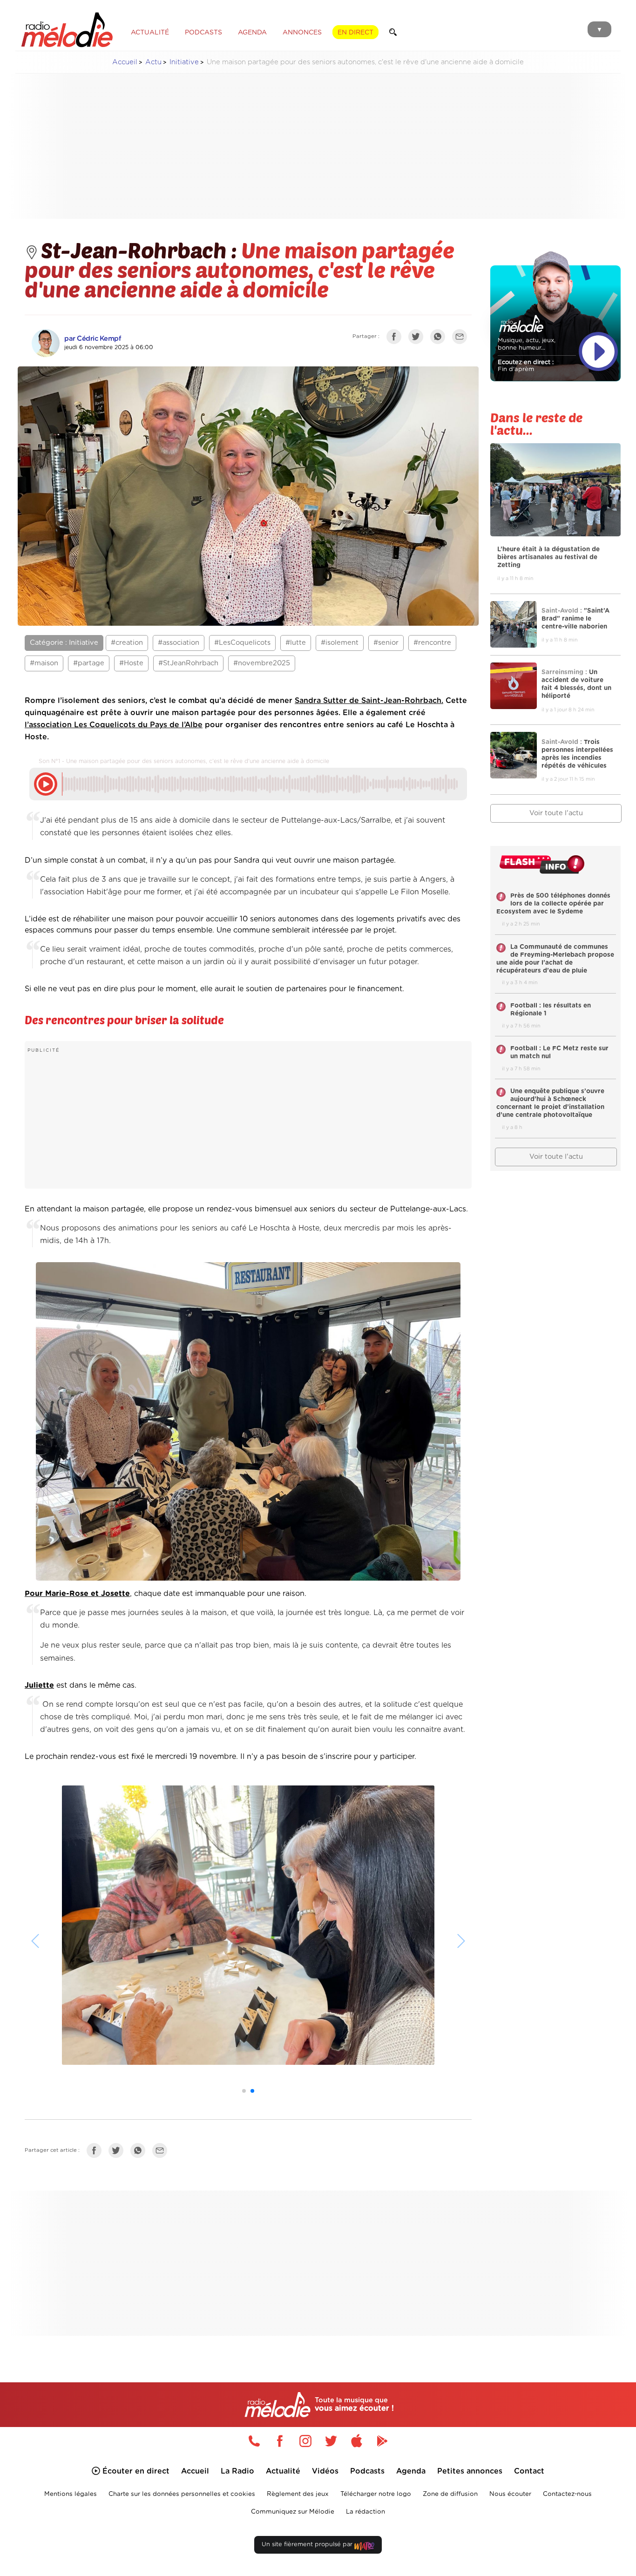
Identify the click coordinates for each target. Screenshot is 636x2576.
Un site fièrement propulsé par (308, 2545)
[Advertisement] (318, 146)
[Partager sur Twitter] (418, 338)
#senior (386, 643)
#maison (44, 663)
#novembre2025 (262, 663)
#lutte (296, 643)
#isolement (340, 643)
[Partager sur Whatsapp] (140, 2153)
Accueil (125, 62)
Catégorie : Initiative (64, 643)
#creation (127, 643)
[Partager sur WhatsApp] (440, 338)
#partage (89, 663)
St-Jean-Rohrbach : (141, 250)
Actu (153, 62)
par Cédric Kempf (93, 339)
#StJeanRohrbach (188, 663)
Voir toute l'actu (556, 813)
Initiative (184, 62)
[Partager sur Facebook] (396, 338)
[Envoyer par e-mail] (462, 338)
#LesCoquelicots (242, 643)
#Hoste (131, 663)
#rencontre (432, 643)
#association (179, 643)
